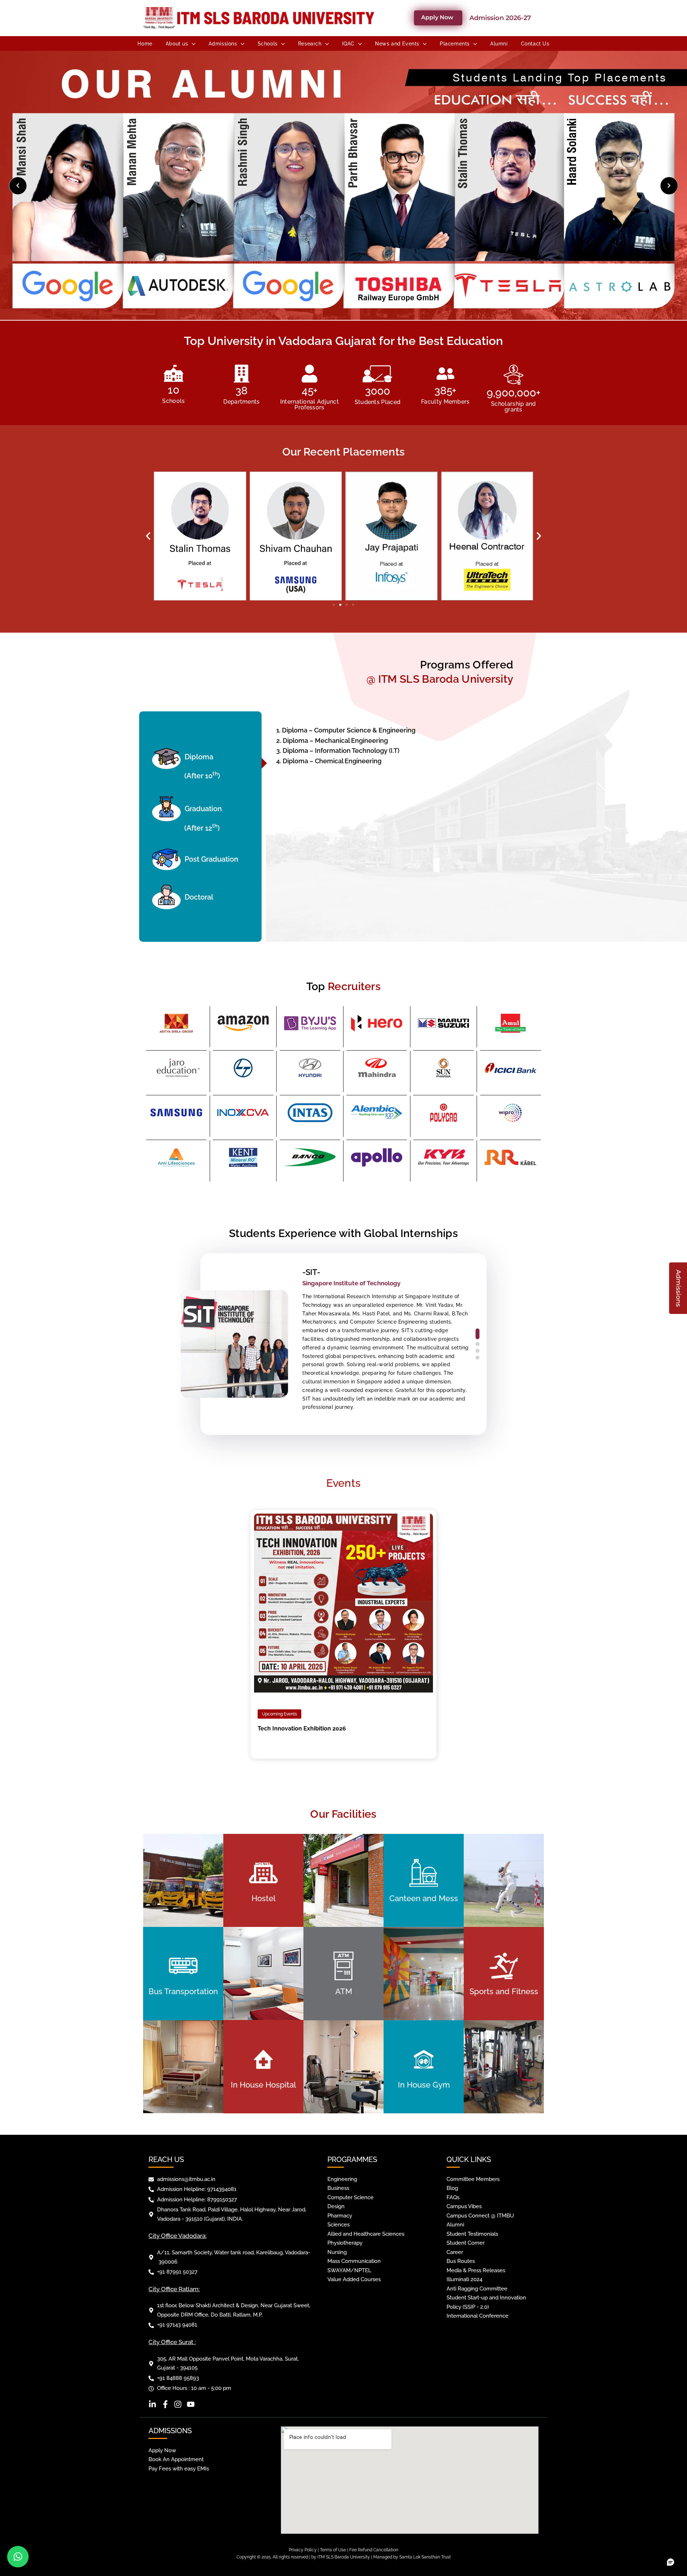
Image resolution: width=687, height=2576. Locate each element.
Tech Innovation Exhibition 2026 (302, 1728)
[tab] (204, 763)
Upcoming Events (279, 1714)
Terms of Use (333, 2550)
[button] (148, 536)
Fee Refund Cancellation (374, 2550)
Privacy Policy (303, 2550)
